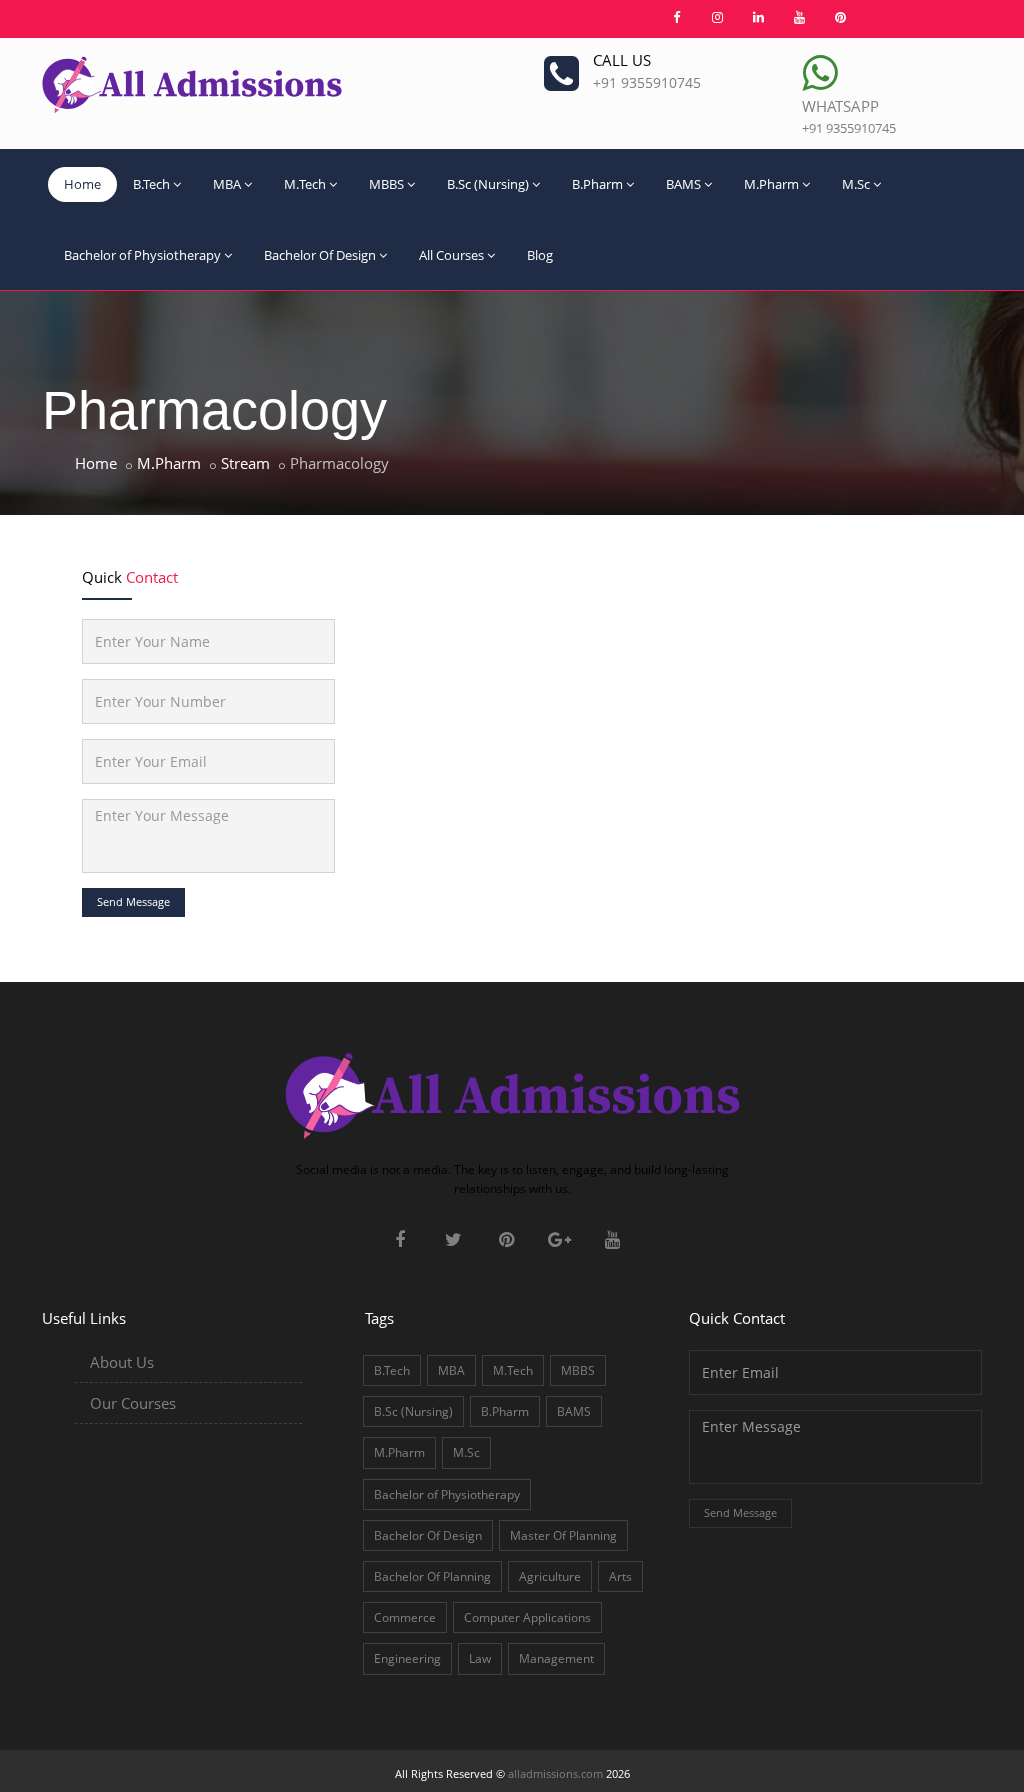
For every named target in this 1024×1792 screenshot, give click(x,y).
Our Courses (133, 1403)
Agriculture (550, 1576)
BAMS (683, 184)
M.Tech (305, 184)
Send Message (133, 901)
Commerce (405, 1617)
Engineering (407, 1658)
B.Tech (151, 184)
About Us (122, 1362)
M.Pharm (771, 184)
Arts (620, 1576)
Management (556, 1658)
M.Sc (856, 184)
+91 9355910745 (647, 82)
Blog (540, 255)
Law (480, 1658)
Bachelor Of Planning (432, 1576)
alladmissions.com (555, 1773)
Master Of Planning (563, 1535)
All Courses (451, 255)
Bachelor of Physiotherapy (142, 255)
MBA (227, 184)
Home (82, 184)
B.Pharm (597, 184)
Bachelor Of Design (320, 255)
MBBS (386, 184)
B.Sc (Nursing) (488, 184)
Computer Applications (527, 1617)
